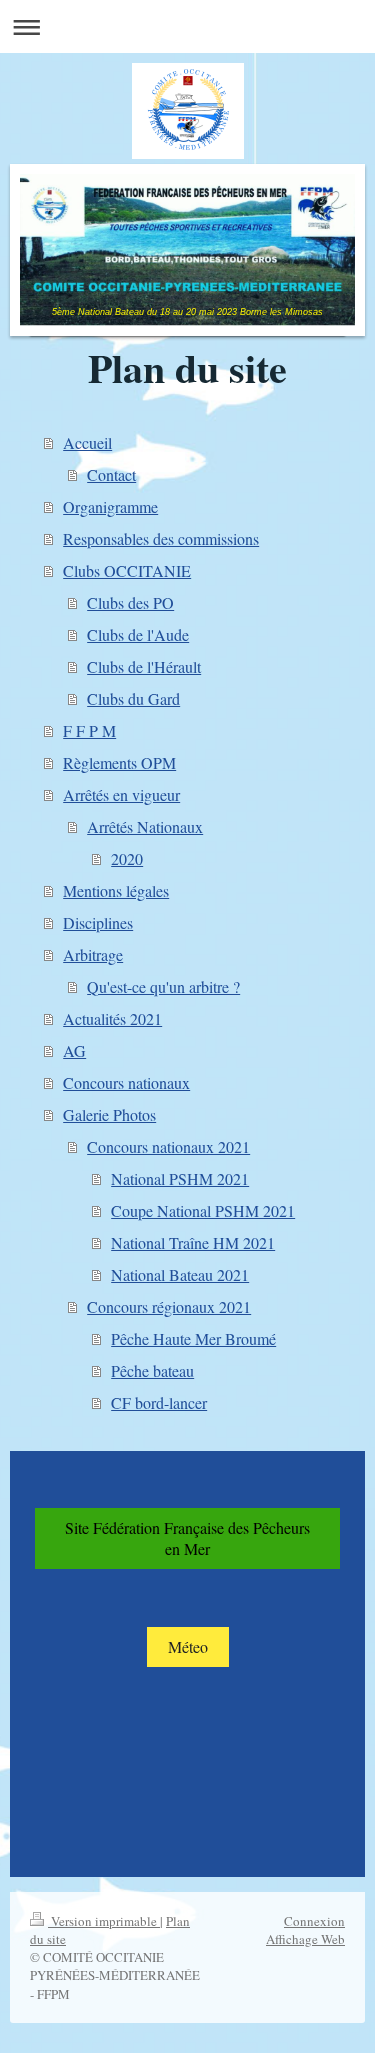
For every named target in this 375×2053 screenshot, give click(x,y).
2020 (127, 858)
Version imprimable (104, 1921)
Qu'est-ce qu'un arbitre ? (163, 986)
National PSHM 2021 (180, 1178)
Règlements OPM (119, 762)
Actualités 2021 (112, 1018)
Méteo (188, 1646)
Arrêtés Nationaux (145, 826)
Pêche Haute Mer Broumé (193, 1338)
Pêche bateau (152, 1370)
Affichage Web (305, 1939)
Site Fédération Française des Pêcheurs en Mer (187, 1538)
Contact (111, 474)
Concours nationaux (126, 1082)
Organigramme (110, 506)
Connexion (314, 1921)
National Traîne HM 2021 (193, 1242)
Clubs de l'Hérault (144, 666)
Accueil (87, 442)
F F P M (89, 730)
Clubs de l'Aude (138, 634)
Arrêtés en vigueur (121, 794)
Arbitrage (93, 954)
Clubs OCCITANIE (127, 570)
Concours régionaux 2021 (169, 1306)
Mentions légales (116, 890)
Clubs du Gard (133, 698)
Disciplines (98, 922)
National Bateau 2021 (180, 1274)
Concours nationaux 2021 (168, 1146)
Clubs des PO (130, 602)
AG (74, 1050)
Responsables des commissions (161, 538)
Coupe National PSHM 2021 (203, 1210)
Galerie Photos (109, 1114)
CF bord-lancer (159, 1402)
